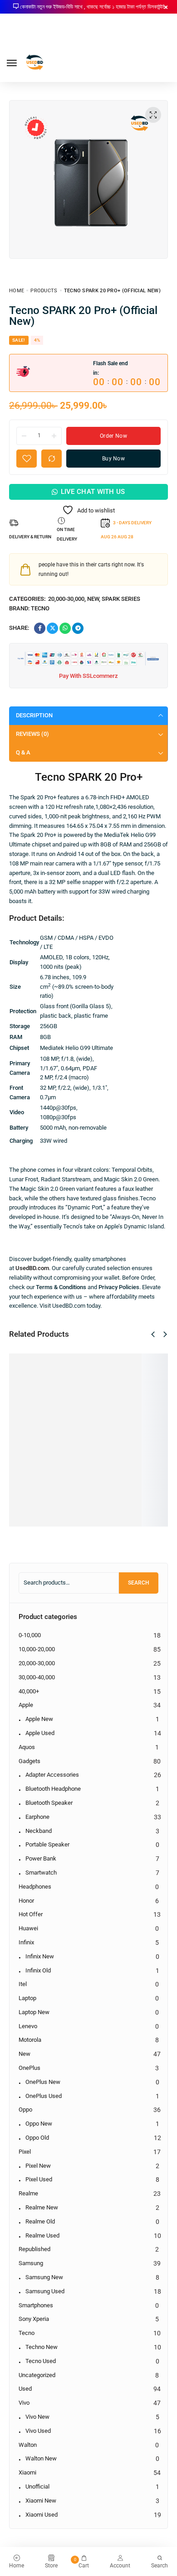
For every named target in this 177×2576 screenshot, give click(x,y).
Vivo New (37, 2417)
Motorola (30, 2040)
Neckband (39, 1831)
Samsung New (44, 2277)
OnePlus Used (44, 2096)
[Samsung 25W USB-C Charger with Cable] (147, 1369)
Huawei (28, 1928)
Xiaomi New (41, 2501)
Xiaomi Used (42, 2515)
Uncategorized (37, 2375)
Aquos (27, 1747)
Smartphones (36, 2305)
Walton (28, 2445)
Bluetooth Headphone (53, 1789)
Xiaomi (27, 2472)
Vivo (24, 2403)
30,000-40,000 (37, 1677)
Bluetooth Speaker (49, 1803)
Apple (26, 1705)
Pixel (25, 2152)
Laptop (27, 1998)
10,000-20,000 (37, 1649)
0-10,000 (30, 1635)
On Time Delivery (67, 534)
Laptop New (34, 2012)
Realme (28, 2193)
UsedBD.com (32, 1268)
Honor (26, 1901)
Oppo (25, 2110)
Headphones (35, 1887)
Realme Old (40, 2221)
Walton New (41, 2458)
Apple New (39, 1719)
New (93, 599)
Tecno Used (41, 2361)
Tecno (40, 608)
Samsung (31, 2263)
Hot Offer (31, 1914)
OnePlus (29, 2068)
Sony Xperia (34, 2319)
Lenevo (28, 2026)
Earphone (37, 1817)
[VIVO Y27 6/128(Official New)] (25, 1369)
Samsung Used (45, 2291)
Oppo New (39, 2124)
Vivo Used (38, 2431)
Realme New (42, 2207)
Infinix (26, 1942)
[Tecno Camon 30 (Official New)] (107, 1369)
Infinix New (40, 1956)
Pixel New (38, 2166)
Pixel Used (39, 2179)
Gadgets (29, 1761)
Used (25, 2389)
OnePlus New (43, 2082)
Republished (34, 2249)
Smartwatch (41, 1873)
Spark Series (121, 599)
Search (139, 1583)
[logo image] (35, 62)
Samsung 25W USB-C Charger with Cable (147, 1431)
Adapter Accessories (52, 1775)
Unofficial (37, 2487)
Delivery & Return (30, 537)
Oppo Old (37, 2138)
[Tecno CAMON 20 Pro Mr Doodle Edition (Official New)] (66, 1369)
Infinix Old (38, 1970)
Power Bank (41, 1858)
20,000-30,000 (66, 599)
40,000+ (29, 1691)
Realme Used (42, 2235)
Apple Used (40, 1733)
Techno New (42, 2347)
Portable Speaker (47, 1844)
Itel (23, 1984)
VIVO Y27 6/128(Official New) (25, 1423)
